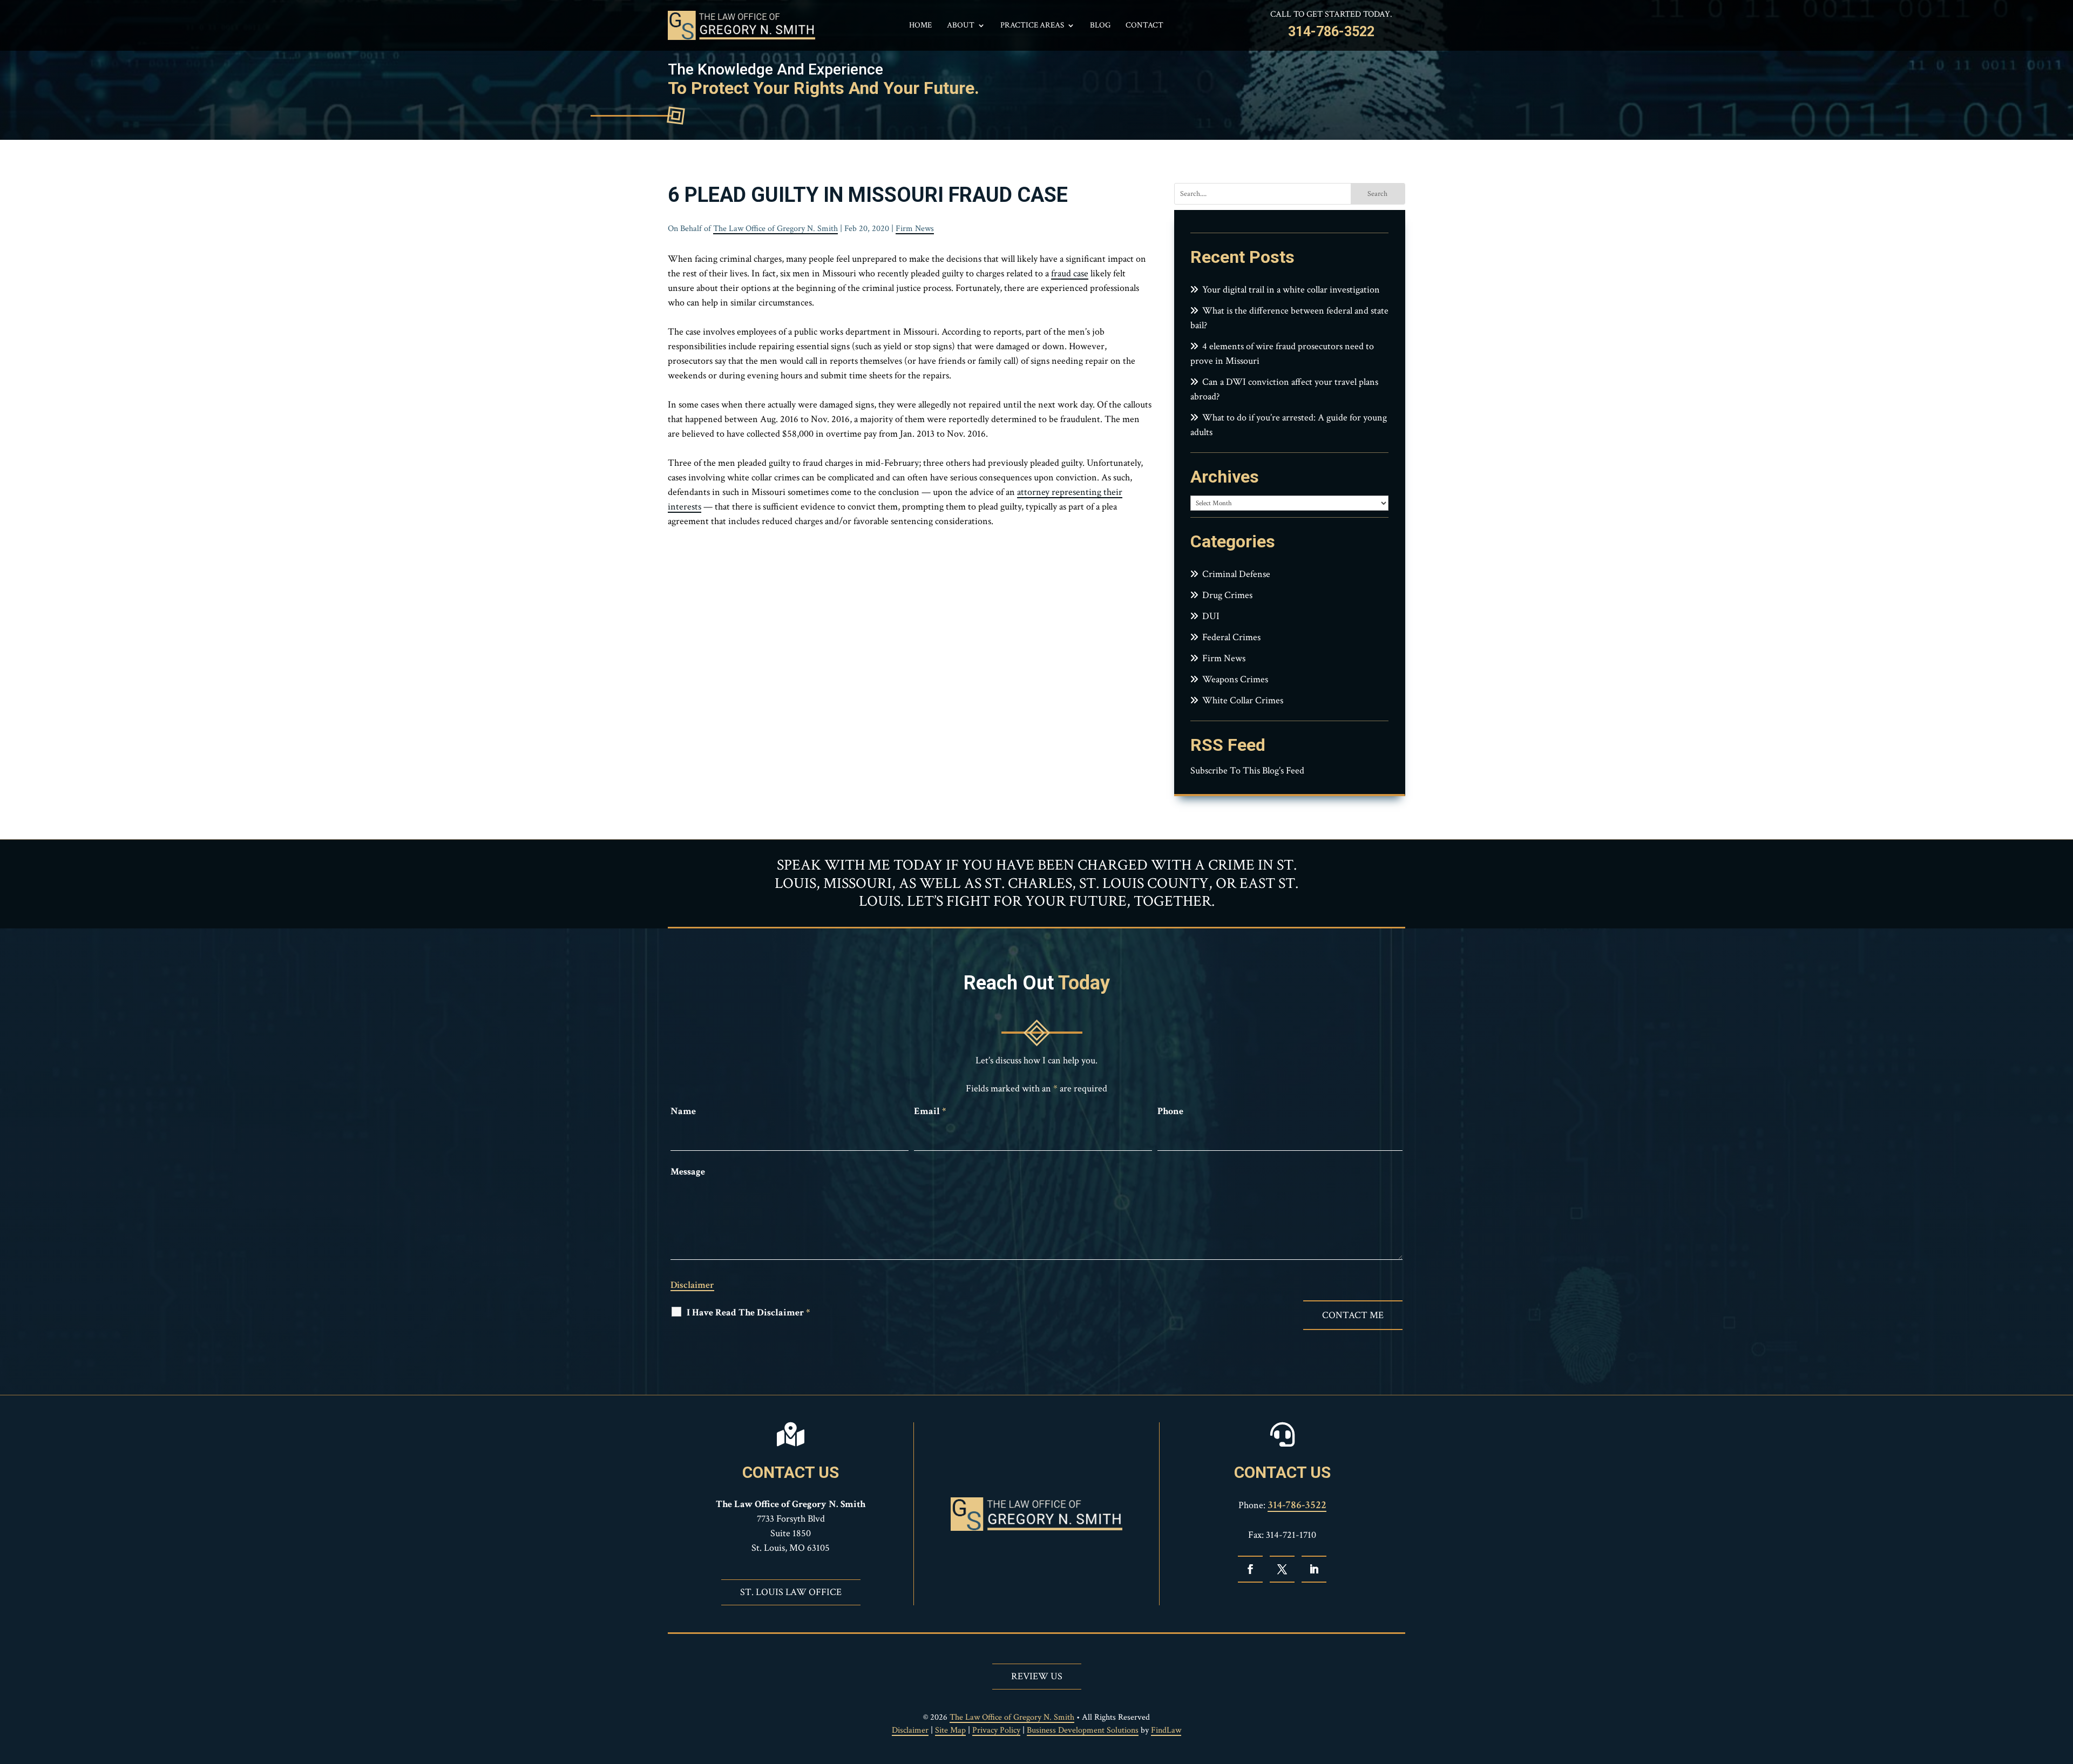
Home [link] (920, 26)
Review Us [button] (1037, 1676)
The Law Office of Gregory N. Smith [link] (775, 229)
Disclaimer (692, 1285)
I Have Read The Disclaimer (748, 1312)
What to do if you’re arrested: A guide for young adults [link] (1289, 425)
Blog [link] (1100, 26)
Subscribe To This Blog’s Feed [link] (1247, 771)
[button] (1250, 1569)
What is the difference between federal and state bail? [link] (1289, 318)
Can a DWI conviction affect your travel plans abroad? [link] (1284, 389)
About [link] (961, 26)
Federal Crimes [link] (1231, 637)
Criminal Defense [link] (1236, 574)
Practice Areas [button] (1032, 26)
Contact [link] (1144, 26)
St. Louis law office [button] (791, 1592)
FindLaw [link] (1166, 1730)
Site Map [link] (950, 1730)
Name (683, 1111)
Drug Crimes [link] (1227, 595)
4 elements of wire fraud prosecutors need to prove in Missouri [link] (1282, 354)
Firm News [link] (915, 229)
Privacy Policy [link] (996, 1730)
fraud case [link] (1070, 273)
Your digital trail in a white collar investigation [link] (1291, 290)
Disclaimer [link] (910, 1730)
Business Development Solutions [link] (1083, 1730)
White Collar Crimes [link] (1243, 700)
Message (688, 1172)
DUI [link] (1211, 616)
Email (930, 1111)
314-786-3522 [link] (1331, 32)
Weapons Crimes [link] (1235, 679)
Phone (1170, 1111)
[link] (741, 25)
